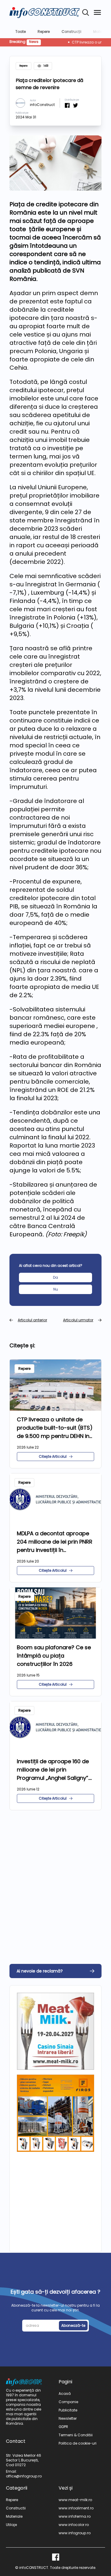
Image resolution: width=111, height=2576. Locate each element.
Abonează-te (73, 2325)
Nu (56, 1289)
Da (55, 1277)
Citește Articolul (53, 1456)
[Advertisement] (55, 1875)
